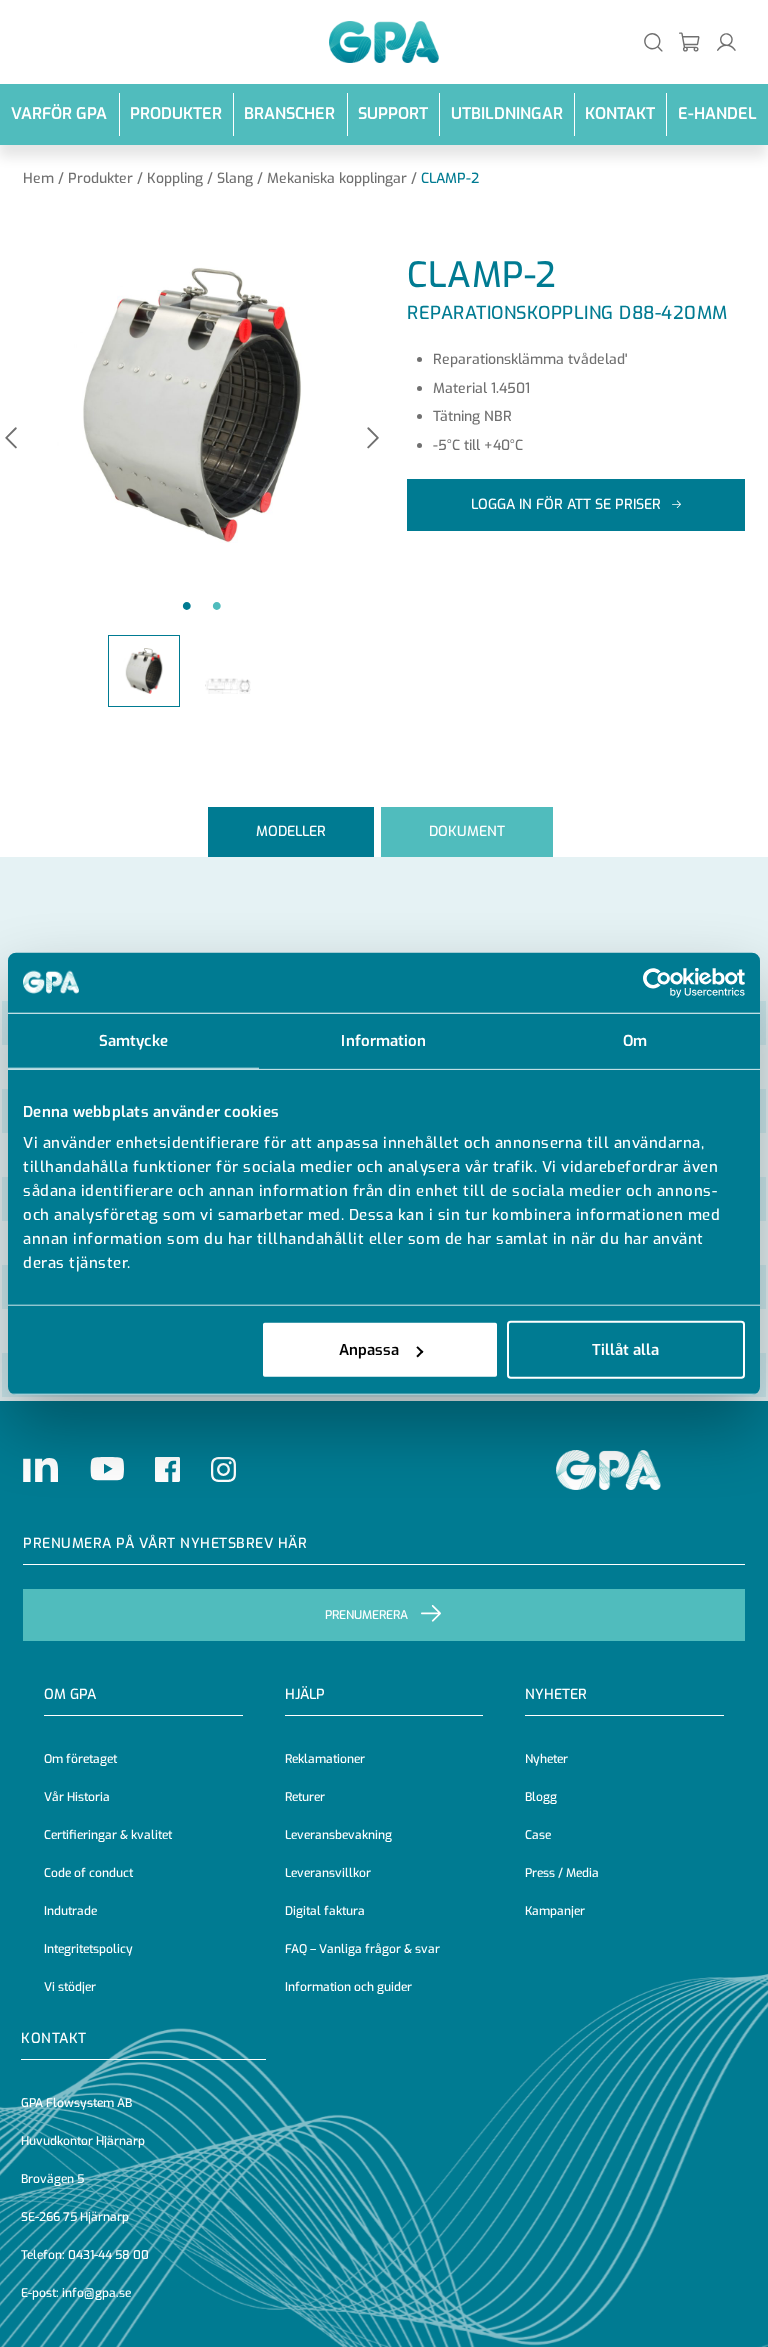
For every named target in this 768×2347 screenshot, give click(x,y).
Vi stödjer (70, 1987)
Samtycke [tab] (133, 1040)
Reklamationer (325, 1759)
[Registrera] (690, 41)
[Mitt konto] (726, 41)
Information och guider (348, 1987)
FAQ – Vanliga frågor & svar (362, 1949)
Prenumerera (366, 1615)
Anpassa (369, 1350)
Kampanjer (555, 1911)
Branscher (289, 113)
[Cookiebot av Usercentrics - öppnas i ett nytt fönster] (657, 982)
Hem (38, 178)
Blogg (541, 1797)
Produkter (176, 113)
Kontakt (620, 113)
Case (538, 1835)
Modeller (291, 831)
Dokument (467, 831)
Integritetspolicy (88, 1949)
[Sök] (653, 41)
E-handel (717, 113)
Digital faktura (325, 1911)
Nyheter (546, 1759)
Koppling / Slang (200, 178)
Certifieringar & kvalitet (108, 1835)
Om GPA (70, 1694)
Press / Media (562, 1873)
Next (373, 439)
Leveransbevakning (338, 1835)
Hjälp (305, 1694)
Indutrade (70, 1911)
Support (393, 113)
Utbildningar (507, 113)
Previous (11, 439)
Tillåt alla (625, 1350)
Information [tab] (383, 1040)
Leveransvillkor (328, 1873)
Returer (305, 1797)
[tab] (291, 831)
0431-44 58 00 (108, 2255)
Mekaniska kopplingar (337, 178)
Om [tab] (635, 1040)
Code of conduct (88, 1873)
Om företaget (80, 1759)
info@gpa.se (96, 2293)
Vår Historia (77, 1797)
